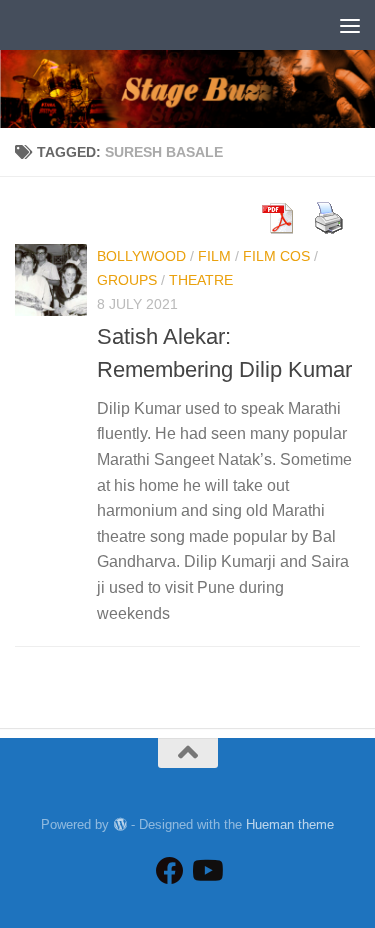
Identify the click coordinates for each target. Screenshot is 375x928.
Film (214, 256)
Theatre (201, 280)
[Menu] (350, 25)
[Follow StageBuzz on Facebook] (170, 871)
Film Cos (276, 256)
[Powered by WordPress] (119, 824)
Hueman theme (290, 824)
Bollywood (141, 256)
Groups (127, 280)
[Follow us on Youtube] (206, 871)
